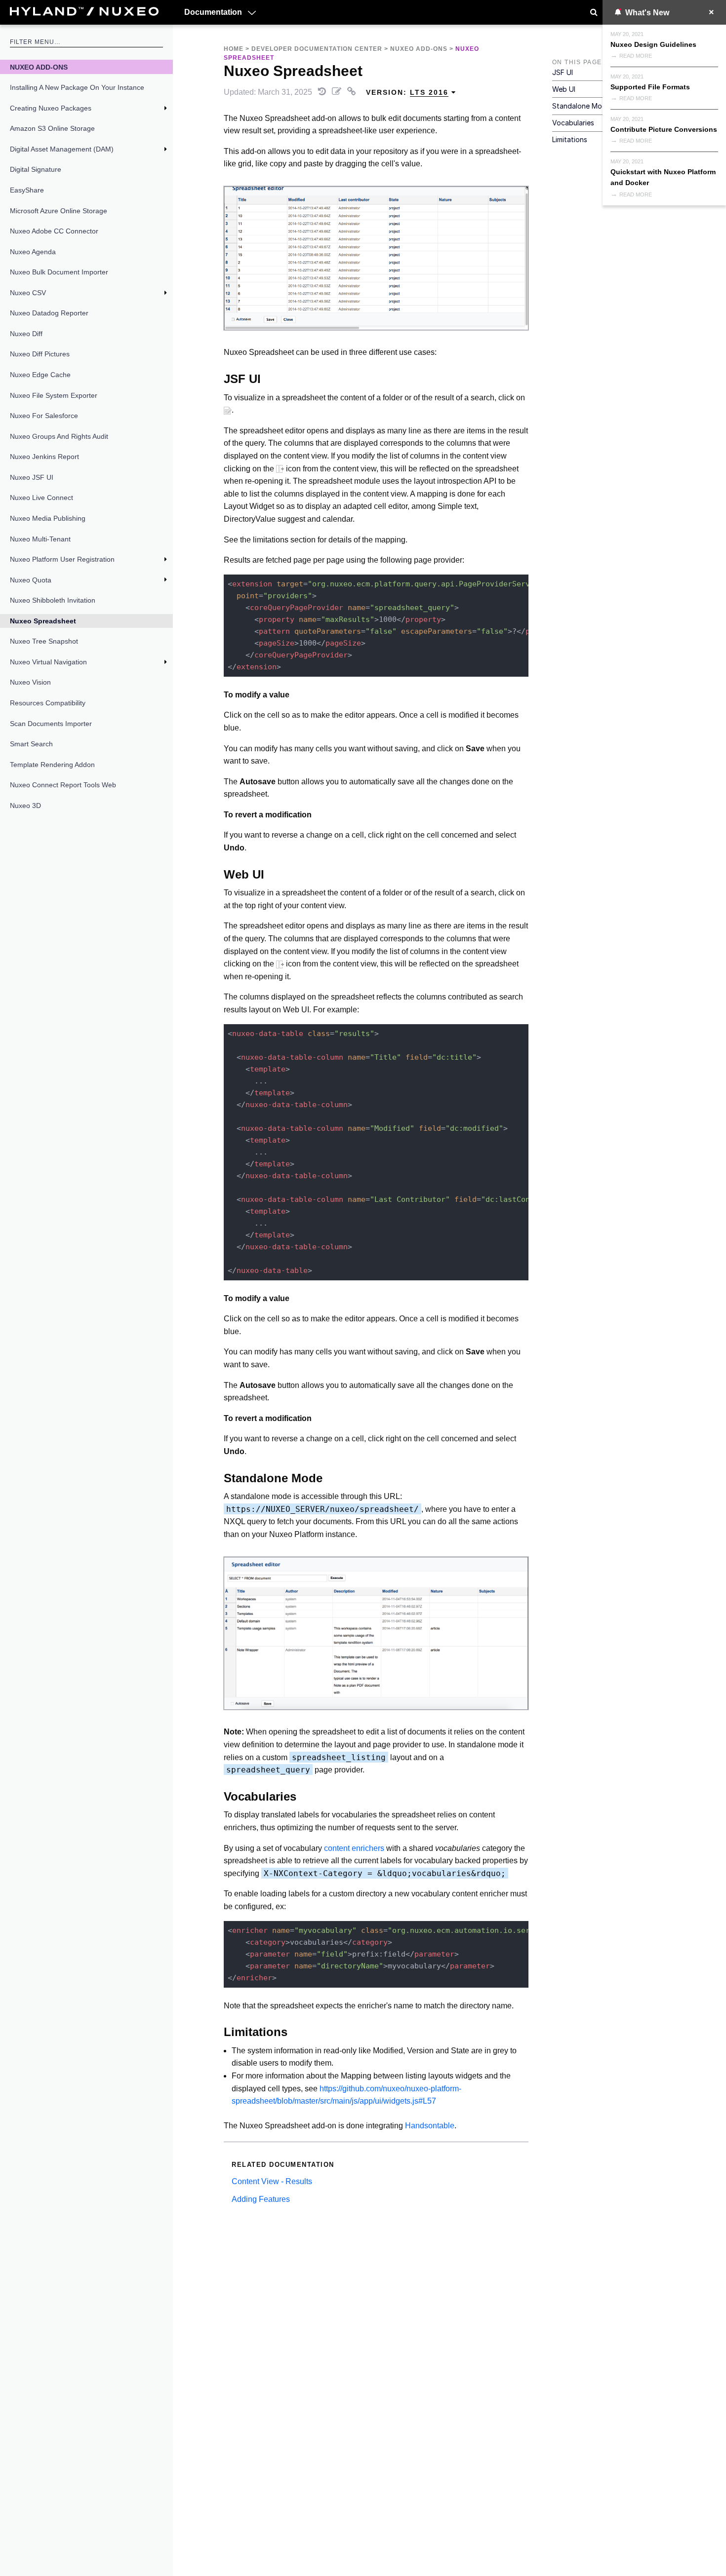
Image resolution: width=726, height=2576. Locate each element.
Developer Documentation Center (317, 49)
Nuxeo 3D (25, 806)
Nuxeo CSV (28, 293)
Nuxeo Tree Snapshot (44, 641)
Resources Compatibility (48, 703)
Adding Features (261, 2199)
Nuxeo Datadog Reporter (49, 313)
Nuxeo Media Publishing (48, 518)
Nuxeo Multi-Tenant (40, 539)
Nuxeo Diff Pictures (40, 354)
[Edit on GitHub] (338, 92)
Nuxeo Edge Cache (40, 375)
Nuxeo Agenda (33, 252)
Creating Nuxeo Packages (51, 108)
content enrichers (354, 1848)
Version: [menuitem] (407, 92)
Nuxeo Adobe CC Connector (54, 231)
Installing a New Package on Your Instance (77, 87)
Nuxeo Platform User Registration (62, 559)
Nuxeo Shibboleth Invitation (53, 600)
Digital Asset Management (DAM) (62, 149)
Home (234, 49)
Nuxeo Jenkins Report (44, 457)
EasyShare (27, 190)
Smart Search (31, 744)
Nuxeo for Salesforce (44, 416)
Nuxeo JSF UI (32, 477)
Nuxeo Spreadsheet (43, 621)
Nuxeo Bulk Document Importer (59, 272)
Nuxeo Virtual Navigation (48, 662)
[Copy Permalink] (353, 92)
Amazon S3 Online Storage (52, 128)
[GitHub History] (323, 92)
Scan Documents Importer (51, 724)
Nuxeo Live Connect (41, 498)
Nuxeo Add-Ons (39, 67)
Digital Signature (36, 169)
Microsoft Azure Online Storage (59, 211)
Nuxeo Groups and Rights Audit (59, 436)
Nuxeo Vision (30, 682)
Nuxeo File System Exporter (54, 395)
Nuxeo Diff (26, 334)
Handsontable (430, 2126)
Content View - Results (272, 2181)
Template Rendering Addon (52, 765)
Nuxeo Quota (31, 580)
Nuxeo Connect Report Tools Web (63, 785)
